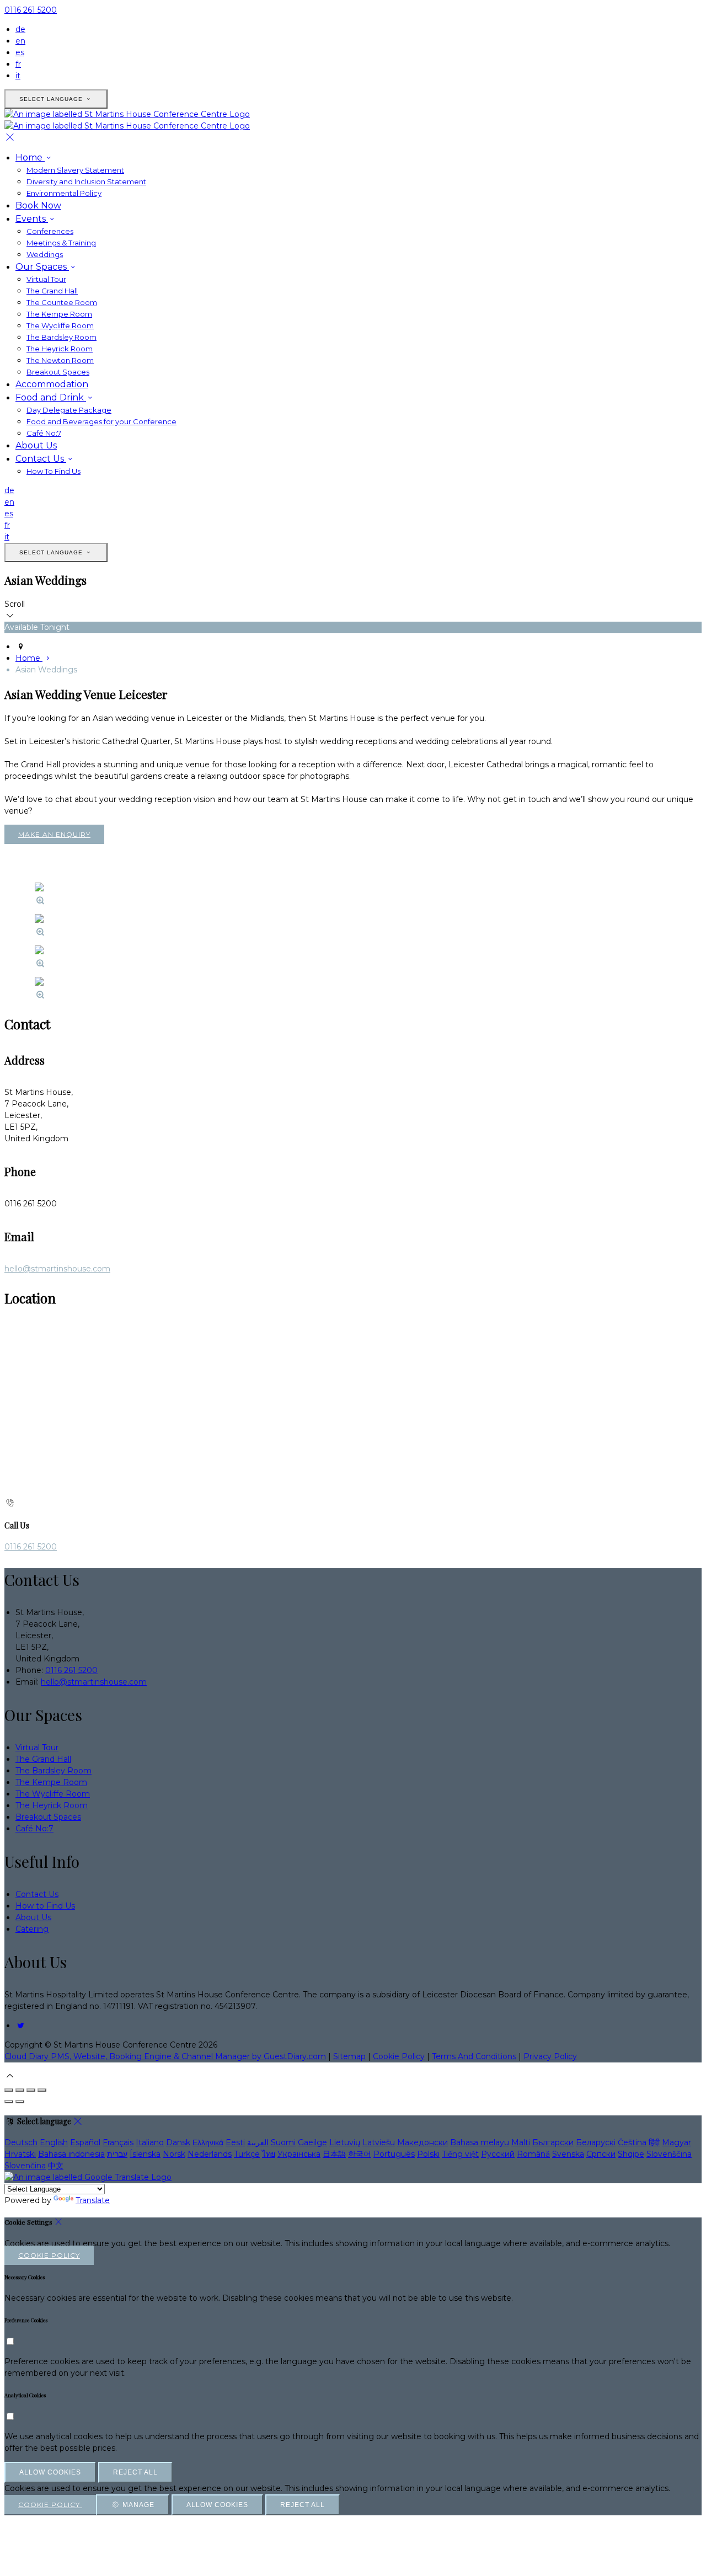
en (20, 41)
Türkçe (247, 2154)
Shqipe (631, 2154)
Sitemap (349, 2056)
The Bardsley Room (61, 337)
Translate (93, 2200)
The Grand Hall (52, 291)
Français (118, 2142)
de (20, 29)
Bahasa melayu (480, 2142)
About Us (36, 445)
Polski (428, 2154)
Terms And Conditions (474, 2056)
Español (85, 2142)
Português (394, 2154)
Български (553, 2142)
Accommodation (52, 384)
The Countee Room (62, 302)
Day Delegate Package (69, 410)
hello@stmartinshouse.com (57, 1269)
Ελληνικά (208, 2142)
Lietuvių (345, 2142)
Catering (32, 1929)
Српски (601, 2154)
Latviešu (379, 2142)
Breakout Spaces (58, 372)
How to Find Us (45, 1906)
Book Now (38, 205)
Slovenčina (25, 2166)
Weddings (45, 254)
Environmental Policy (64, 193)
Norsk (174, 2154)
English (54, 2142)
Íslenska (145, 2154)
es (20, 52)
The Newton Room (60, 360)
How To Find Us (54, 471)
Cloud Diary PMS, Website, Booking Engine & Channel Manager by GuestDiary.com (165, 2056)
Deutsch (21, 2142)
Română (533, 2154)
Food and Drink (51, 397)
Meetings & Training (61, 243)
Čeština (632, 2142)
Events (32, 219)
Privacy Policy (550, 2056)
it (18, 76)
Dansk (178, 2142)
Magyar (676, 2142)
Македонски (422, 2142)
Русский (498, 2154)
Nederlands (210, 2154)
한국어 (360, 2154)
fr (18, 64)
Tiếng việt (460, 2154)
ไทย (269, 2154)
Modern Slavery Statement (75, 170)
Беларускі (596, 2142)
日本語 (334, 2154)
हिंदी (654, 2142)
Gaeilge (312, 2142)
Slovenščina (669, 2154)
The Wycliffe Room (60, 325)
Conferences (50, 231)
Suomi (283, 2142)
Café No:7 (44, 433)
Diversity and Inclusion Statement (86, 181)
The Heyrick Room (60, 349)
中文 (56, 2166)
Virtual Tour (46, 279)
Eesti (235, 2142)
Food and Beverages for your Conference (101, 421)
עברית (117, 2154)
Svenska (568, 2154)
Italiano (150, 2142)
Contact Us (41, 459)
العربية (258, 2142)
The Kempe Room (59, 314)
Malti (521, 2142)
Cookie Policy (399, 2056)
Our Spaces (42, 267)
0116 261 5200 (31, 10)
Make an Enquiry (54, 834)
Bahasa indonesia (71, 2154)
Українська (299, 2154)
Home (30, 157)
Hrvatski (20, 2154)
